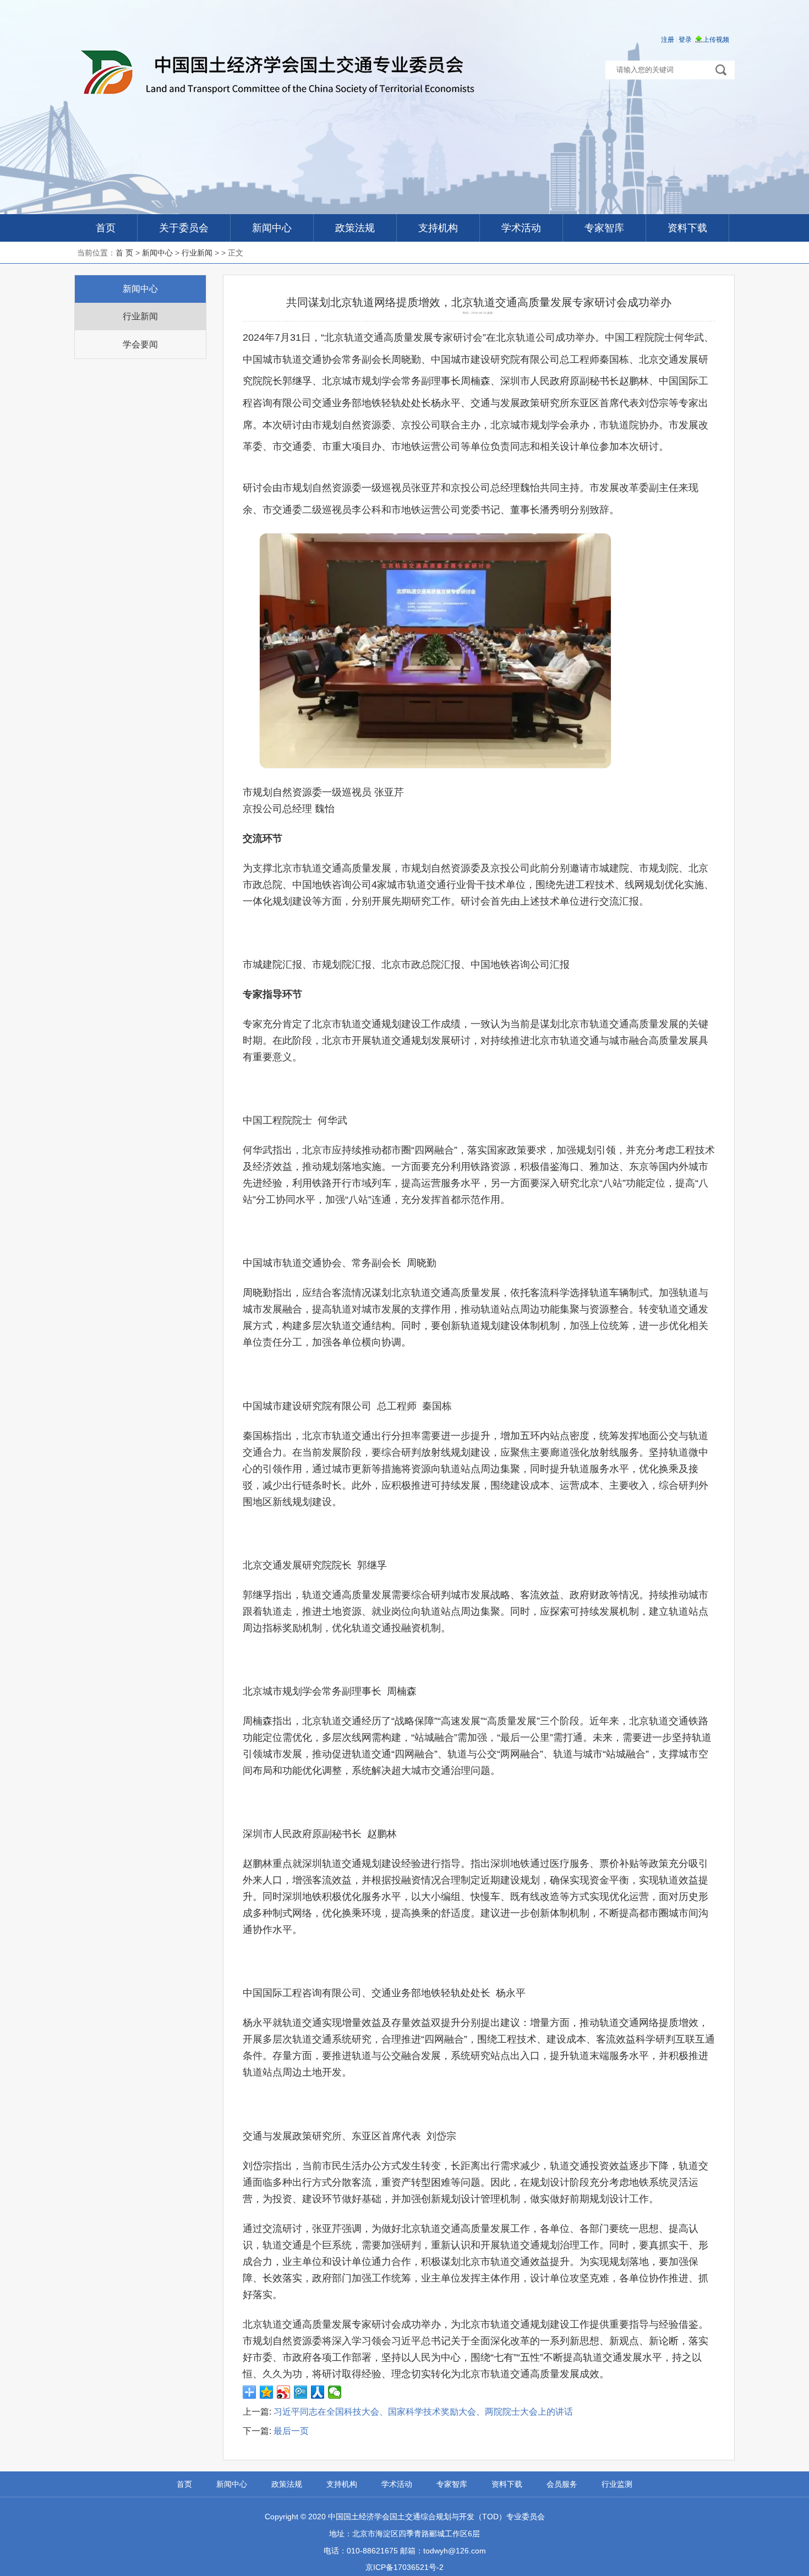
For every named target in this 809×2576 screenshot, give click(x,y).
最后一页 (291, 2431)
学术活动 (521, 228)
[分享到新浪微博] (284, 2392)
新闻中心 (272, 228)
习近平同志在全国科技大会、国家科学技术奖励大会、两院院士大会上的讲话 (423, 2412)
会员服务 (562, 2484)
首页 (106, 228)
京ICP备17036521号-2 (404, 2567)
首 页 (124, 253)
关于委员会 (184, 228)
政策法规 (355, 228)
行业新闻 (197, 253)
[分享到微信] (335, 2392)
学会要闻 (140, 344)
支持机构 (438, 228)
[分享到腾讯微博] (301, 2392)
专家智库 (604, 228)
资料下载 (687, 228)
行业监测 (617, 2484)
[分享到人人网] (318, 2392)
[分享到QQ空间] (267, 2392)
